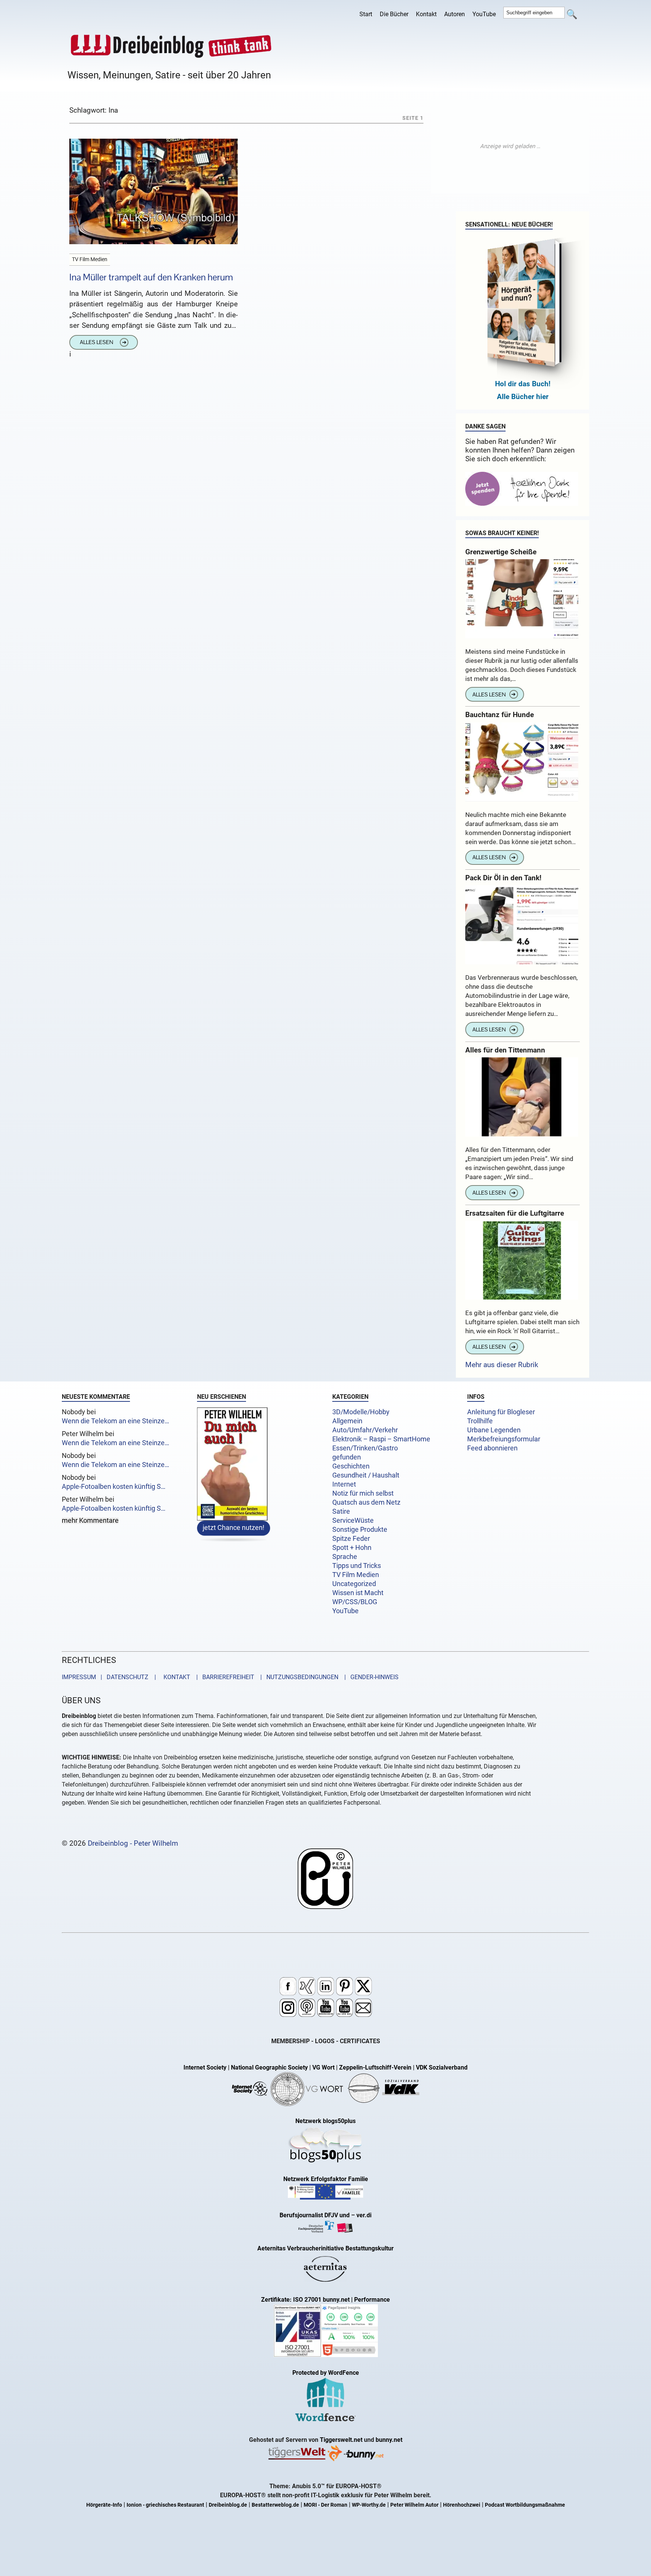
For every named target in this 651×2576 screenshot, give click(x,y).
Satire (341, 1511)
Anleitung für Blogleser (501, 1412)
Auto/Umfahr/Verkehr (365, 1430)
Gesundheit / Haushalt (366, 1475)
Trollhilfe (480, 1421)
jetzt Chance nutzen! (234, 1528)
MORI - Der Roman (325, 2505)
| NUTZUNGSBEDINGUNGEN (297, 1677)
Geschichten (351, 1466)
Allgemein (347, 1421)
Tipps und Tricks (357, 1566)
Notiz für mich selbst (363, 1493)
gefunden (347, 1457)
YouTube (484, 14)
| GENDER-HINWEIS (369, 1677)
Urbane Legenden (494, 1430)
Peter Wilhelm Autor (414, 2505)
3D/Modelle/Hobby (361, 1412)
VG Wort (323, 2067)
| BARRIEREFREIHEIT (223, 1677)
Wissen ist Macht (358, 1593)
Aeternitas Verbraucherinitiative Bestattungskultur (325, 2248)
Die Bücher (394, 14)
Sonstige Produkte (360, 1530)
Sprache (345, 1557)
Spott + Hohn (352, 1548)
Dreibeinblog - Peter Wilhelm (133, 1843)
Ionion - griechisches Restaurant (165, 2505)
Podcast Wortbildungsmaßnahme (525, 2505)
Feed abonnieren (492, 1448)
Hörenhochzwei (462, 2505)
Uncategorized (354, 1584)
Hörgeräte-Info (104, 2505)
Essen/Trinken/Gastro (365, 1448)
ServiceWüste (353, 1521)
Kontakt (426, 14)
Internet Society (205, 2067)
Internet (344, 1484)
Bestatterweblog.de (275, 2505)
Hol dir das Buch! (523, 384)
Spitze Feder (351, 1539)
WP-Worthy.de (369, 2505)
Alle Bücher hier (523, 397)
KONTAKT (175, 1677)
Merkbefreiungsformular (504, 1439)
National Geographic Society (269, 2067)
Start (366, 14)
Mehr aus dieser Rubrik (502, 1365)
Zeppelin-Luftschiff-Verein (375, 2067)
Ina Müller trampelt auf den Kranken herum (151, 277)
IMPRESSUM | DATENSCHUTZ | (110, 1677)
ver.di (364, 2215)
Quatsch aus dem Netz (366, 1502)
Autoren (455, 14)
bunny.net (389, 2440)
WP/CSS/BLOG (355, 1602)
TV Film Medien (356, 1575)
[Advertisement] (510, 146)
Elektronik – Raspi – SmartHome (381, 1439)
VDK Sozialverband (442, 2067)
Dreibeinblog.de (228, 2505)
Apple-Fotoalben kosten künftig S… (114, 1487)
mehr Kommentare (90, 1521)
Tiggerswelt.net (341, 2440)
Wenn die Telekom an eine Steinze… (115, 1421)
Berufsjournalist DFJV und (315, 2215)
